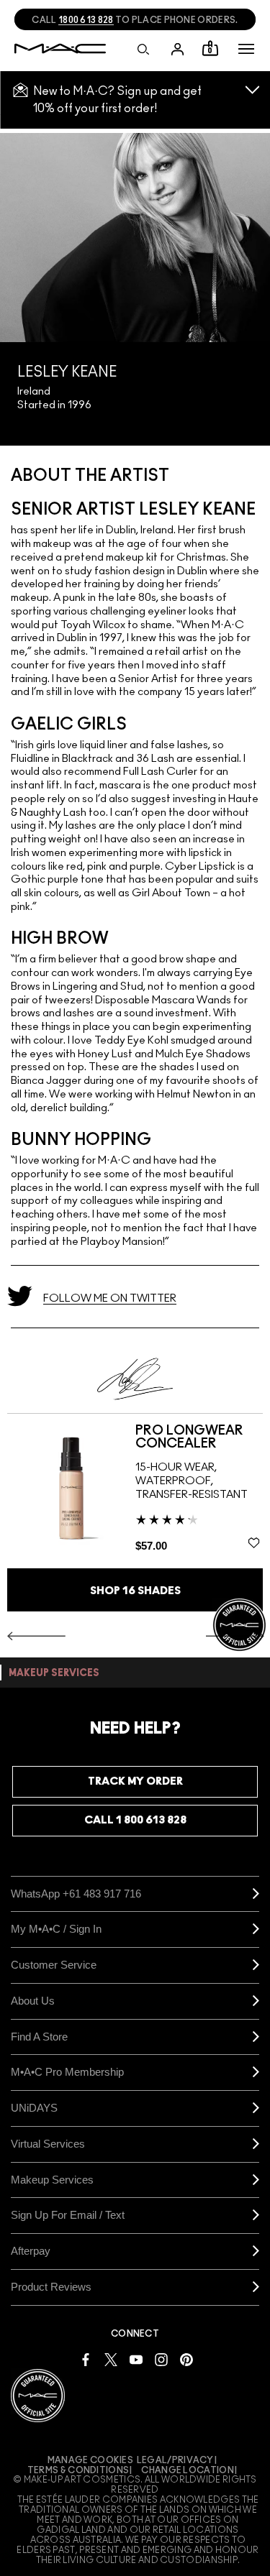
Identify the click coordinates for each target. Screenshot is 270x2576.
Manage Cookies (90, 2460)
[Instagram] (161, 2359)
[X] (111, 2359)
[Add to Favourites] (254, 1542)
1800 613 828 (86, 20)
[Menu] (246, 49)
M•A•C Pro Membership (67, 2072)
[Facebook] (86, 2359)
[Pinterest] (186, 2359)
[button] (246, 49)
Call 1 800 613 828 (135, 1820)
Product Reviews (51, 2287)
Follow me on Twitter (110, 1298)
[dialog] (199, 1437)
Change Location (188, 2470)
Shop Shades (135, 1591)
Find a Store (39, 2037)
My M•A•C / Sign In (56, 1929)
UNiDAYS (34, 2108)
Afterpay (31, 2251)
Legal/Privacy (175, 2460)
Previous (36, 1636)
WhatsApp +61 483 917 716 (76, 1894)
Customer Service (54, 1965)
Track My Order (135, 1781)
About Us (33, 2001)
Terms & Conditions (78, 2470)
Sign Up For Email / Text (68, 2215)
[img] (71, 1489)
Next (235, 1636)
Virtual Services (48, 2144)
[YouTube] (136, 2359)
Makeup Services (52, 2180)
